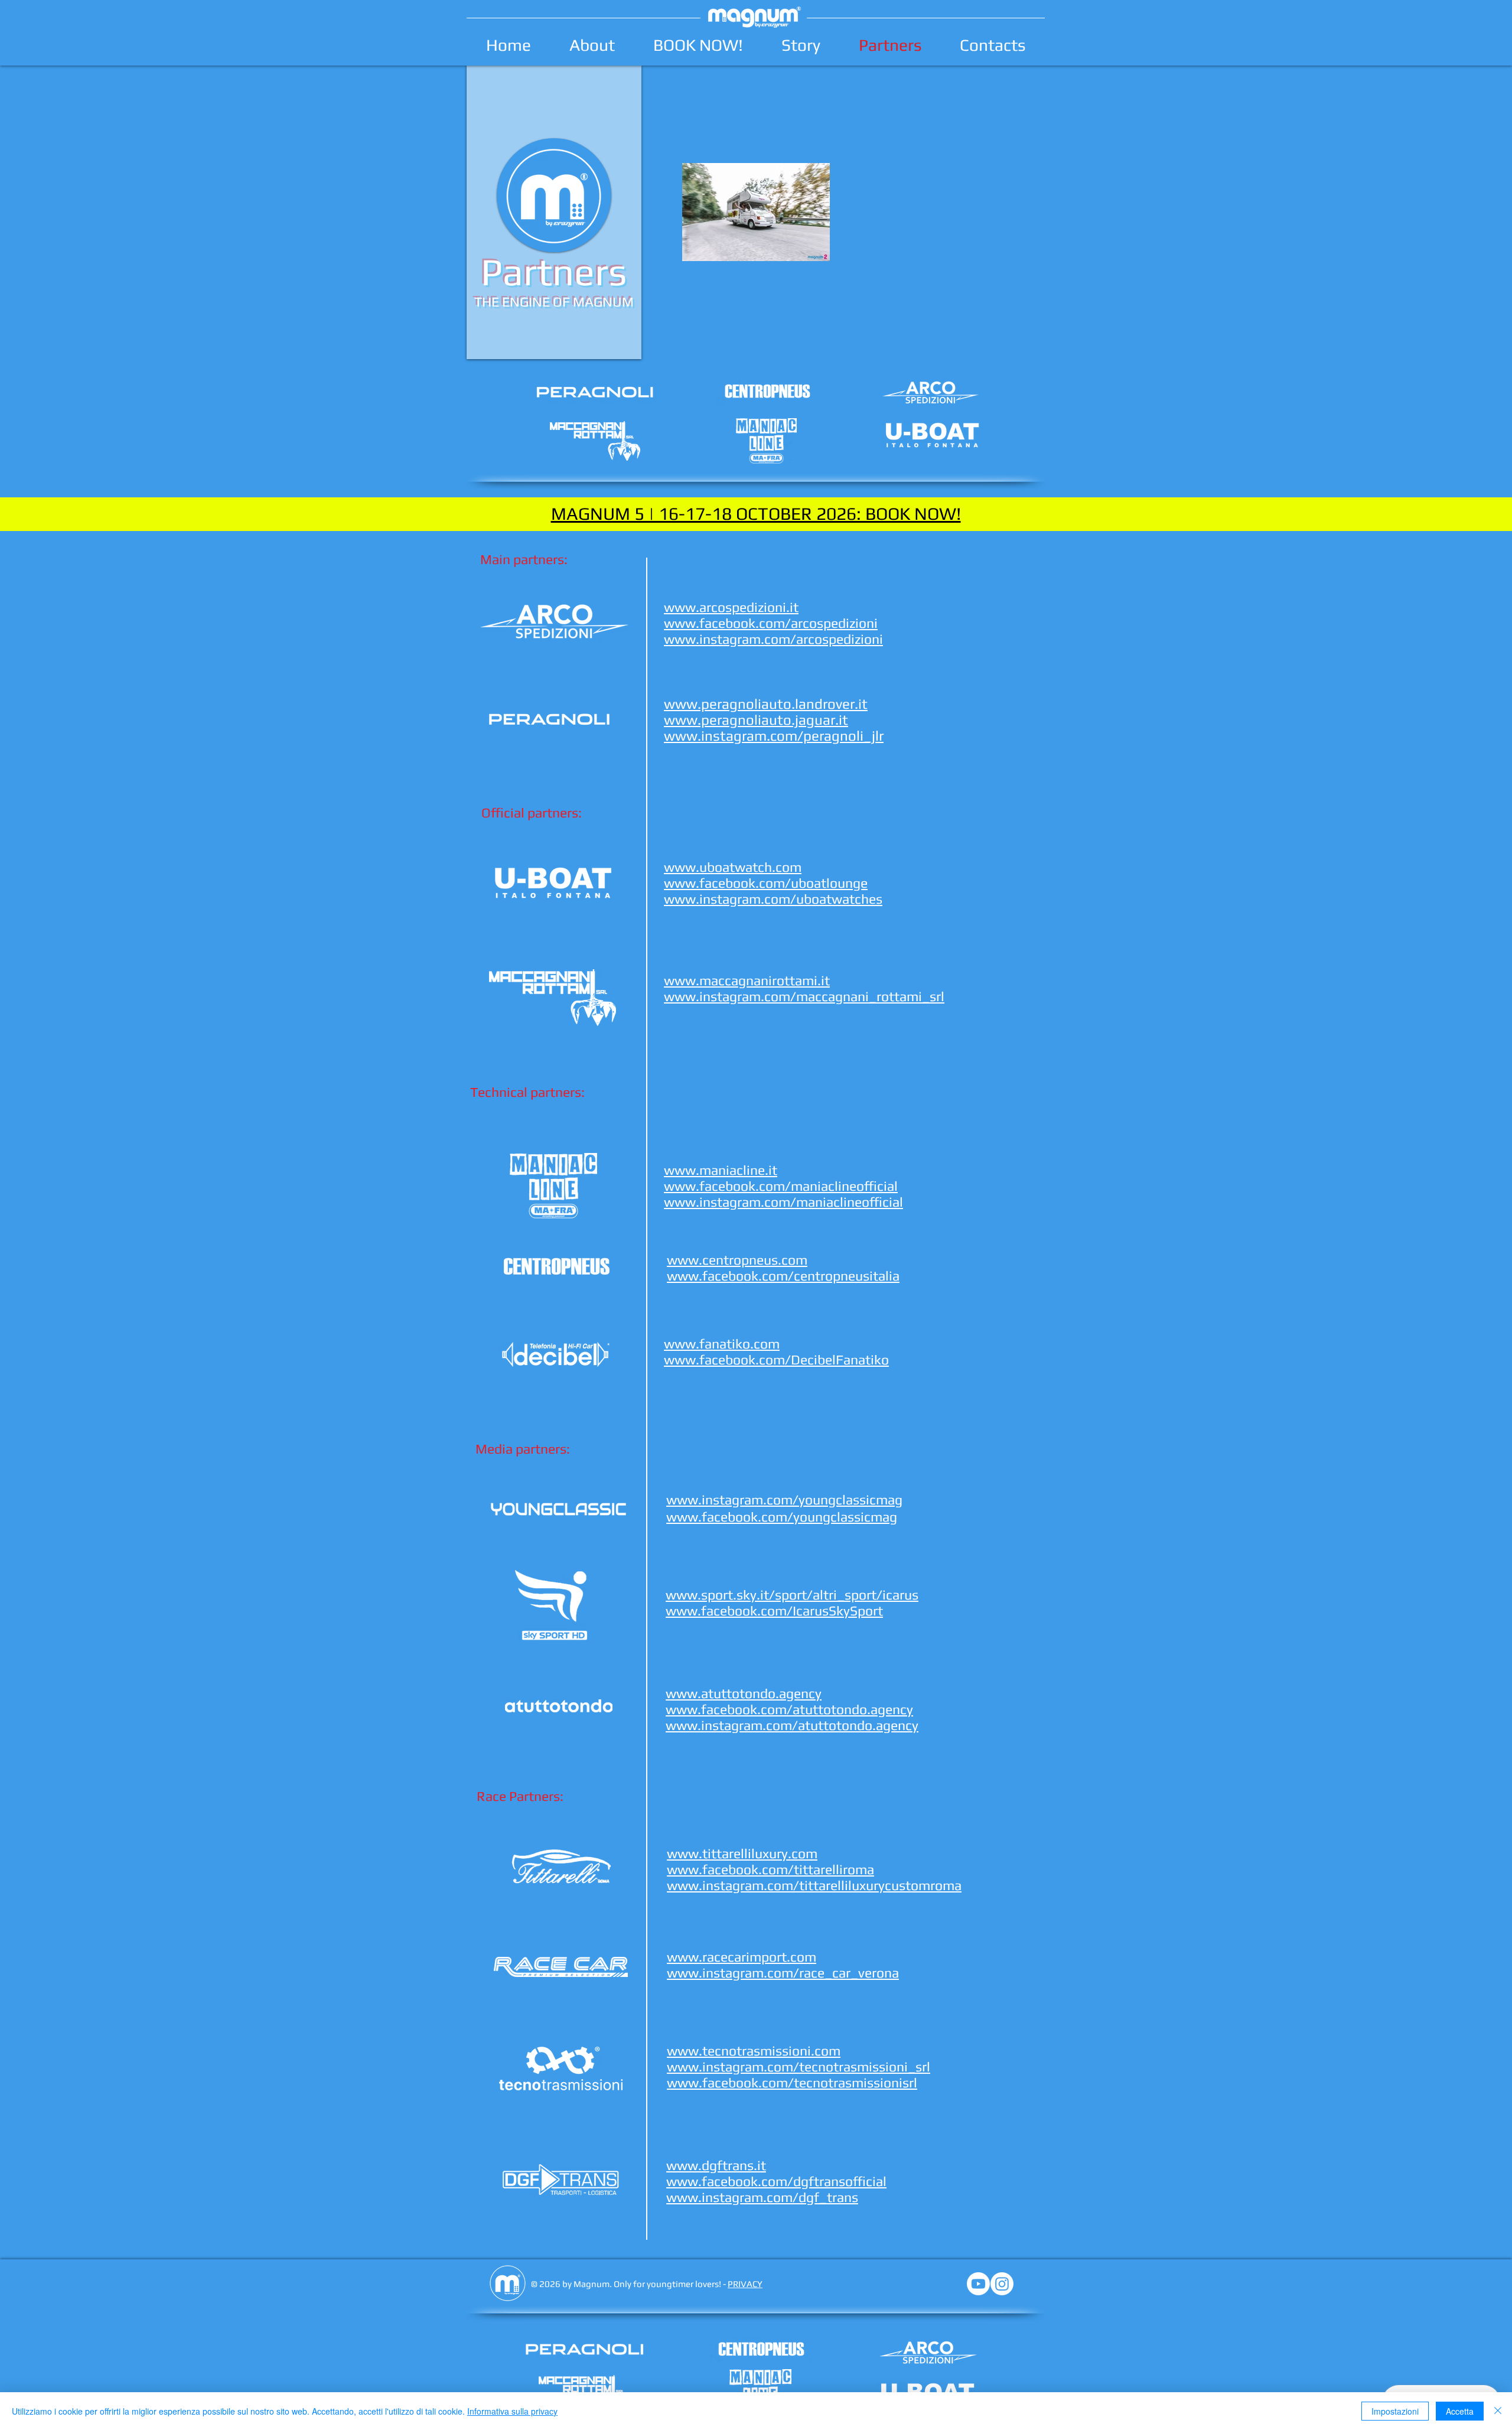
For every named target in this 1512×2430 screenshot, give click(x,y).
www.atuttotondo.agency (744, 1693)
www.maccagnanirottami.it (747, 980)
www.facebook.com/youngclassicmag (782, 1517)
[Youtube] (978, 2284)
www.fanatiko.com (722, 1343)
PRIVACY (745, 2284)
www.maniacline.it (721, 1170)
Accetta (1460, 2411)
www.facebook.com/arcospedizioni (771, 623)
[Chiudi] (1498, 2411)
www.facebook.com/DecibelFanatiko (776, 1359)
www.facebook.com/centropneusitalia (783, 1276)
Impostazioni (1395, 2411)
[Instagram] (1002, 2284)
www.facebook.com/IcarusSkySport (774, 1610)
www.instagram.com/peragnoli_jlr (774, 736)
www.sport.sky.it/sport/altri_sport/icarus (792, 1595)
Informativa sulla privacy (512, 2411)
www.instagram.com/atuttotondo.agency (792, 1725)
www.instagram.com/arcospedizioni (773, 639)
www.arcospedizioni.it (731, 607)
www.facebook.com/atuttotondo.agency (789, 1709)
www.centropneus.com (737, 1260)
